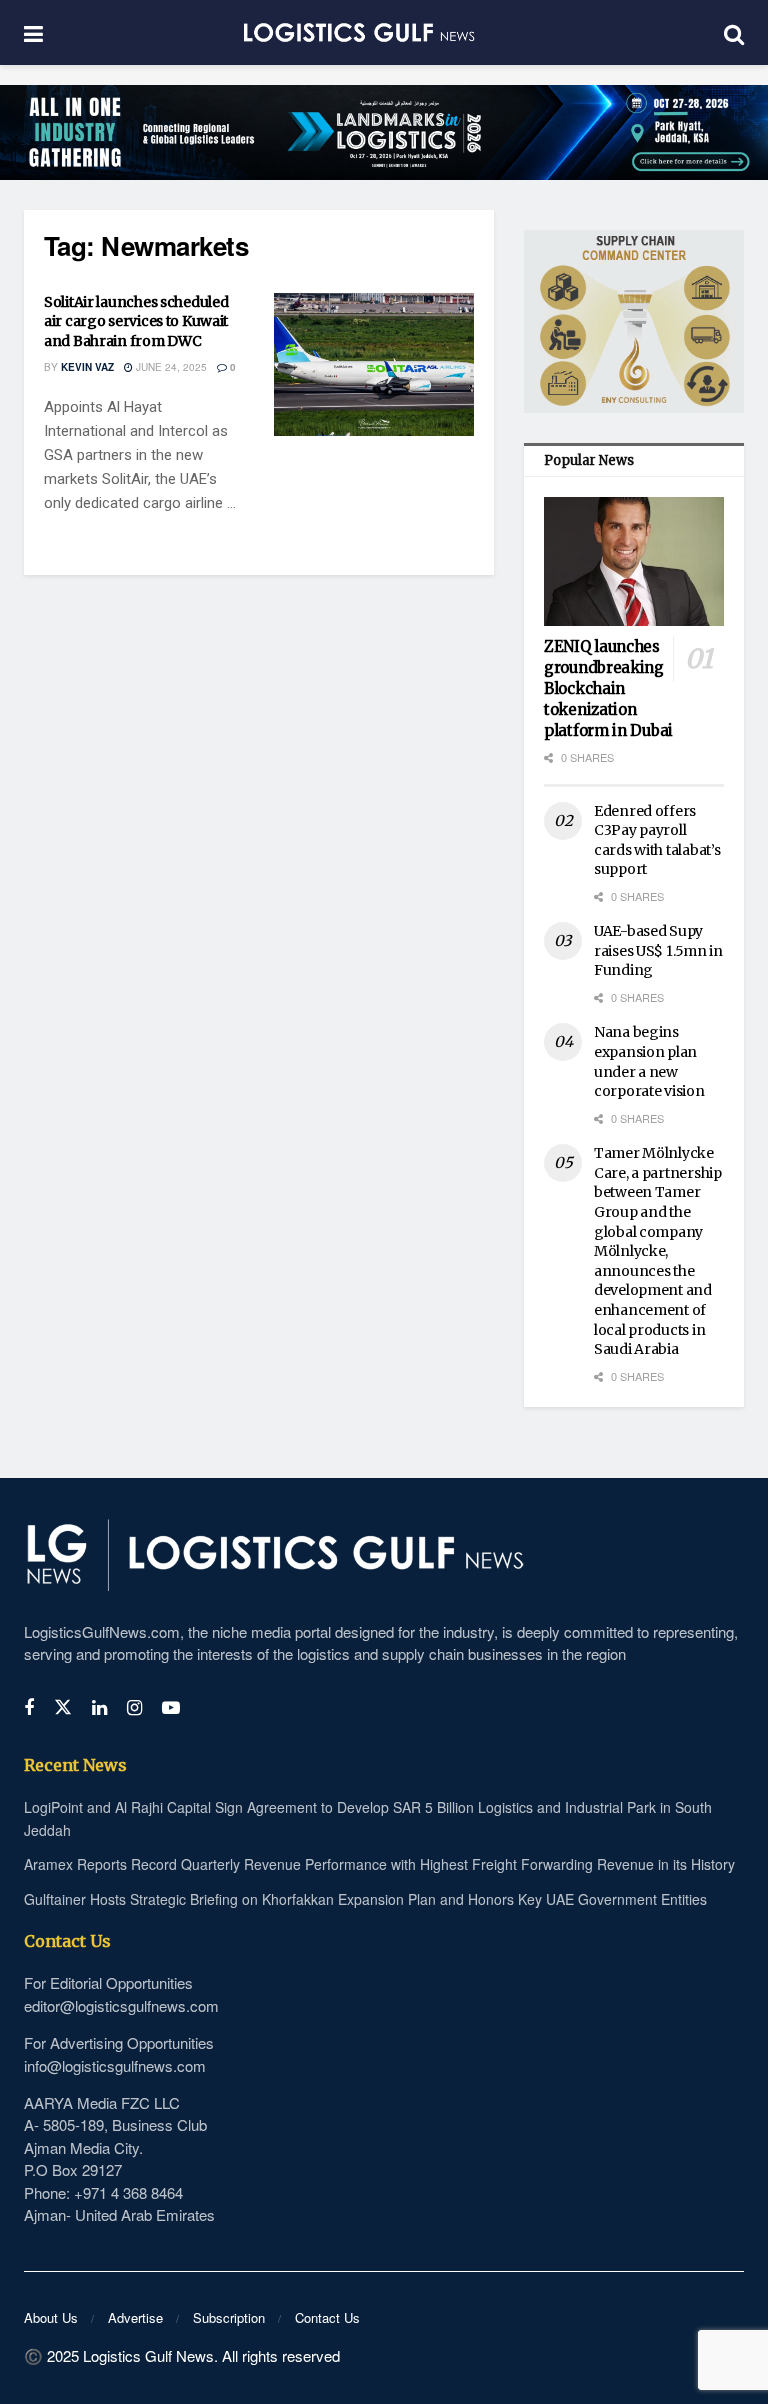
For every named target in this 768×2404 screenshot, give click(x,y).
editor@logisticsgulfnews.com (121, 2005)
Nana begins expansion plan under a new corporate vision (649, 1061)
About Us (51, 2317)
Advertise (135, 2317)
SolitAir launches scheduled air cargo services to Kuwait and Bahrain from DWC (136, 321)
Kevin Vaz (87, 367)
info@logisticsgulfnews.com (115, 2065)
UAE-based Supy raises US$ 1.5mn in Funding (658, 950)
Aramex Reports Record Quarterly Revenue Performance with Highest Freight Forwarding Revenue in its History (379, 1864)
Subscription (229, 2317)
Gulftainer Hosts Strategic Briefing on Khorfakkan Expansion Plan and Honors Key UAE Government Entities (365, 1899)
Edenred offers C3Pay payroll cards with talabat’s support (657, 840)
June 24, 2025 (170, 367)
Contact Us (327, 2317)
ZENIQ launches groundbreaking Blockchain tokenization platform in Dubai (608, 688)
